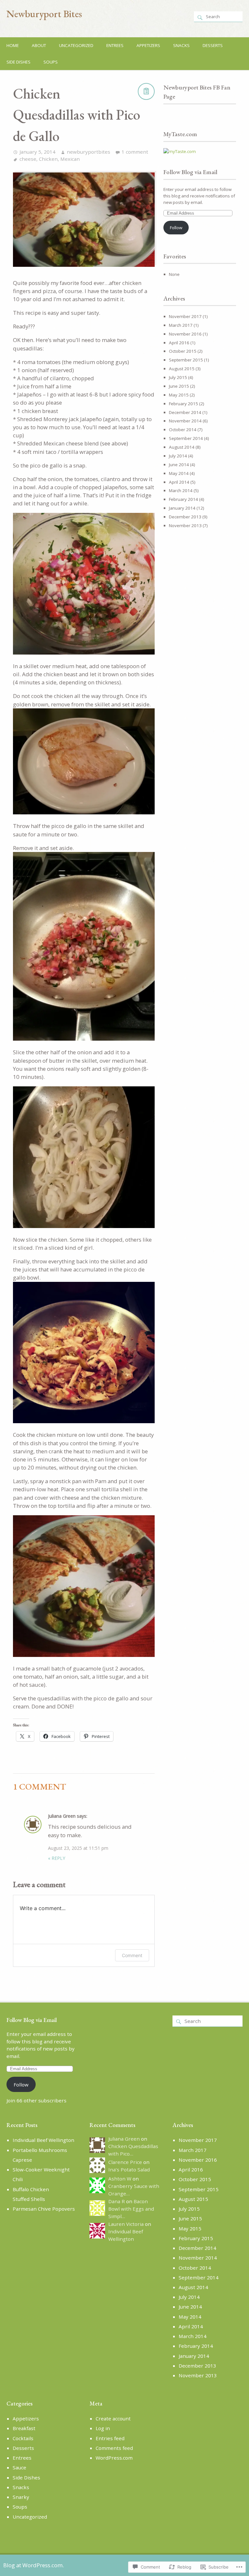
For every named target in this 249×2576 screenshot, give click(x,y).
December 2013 (185, 517)
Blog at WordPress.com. (34, 2565)
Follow (176, 228)
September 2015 (186, 360)
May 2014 (179, 473)
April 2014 (179, 482)
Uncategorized (76, 45)
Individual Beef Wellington (43, 2140)
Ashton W (120, 2179)
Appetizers (148, 45)
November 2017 (185, 316)
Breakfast (24, 2428)
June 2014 (179, 465)
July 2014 (178, 456)
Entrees (115, 45)
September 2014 (186, 438)
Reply (57, 1858)
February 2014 (184, 499)
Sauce (19, 2467)
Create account (113, 2418)
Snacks (181, 45)
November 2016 (185, 334)
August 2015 (182, 369)
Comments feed (114, 2448)
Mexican (70, 159)
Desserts (213, 45)
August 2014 (182, 447)
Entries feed (110, 2438)
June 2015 (179, 386)
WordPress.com (114, 2458)
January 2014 (182, 508)
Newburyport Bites (44, 14)
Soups (51, 62)
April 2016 (179, 343)
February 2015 (184, 404)
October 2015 (183, 351)
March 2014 (181, 490)
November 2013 (185, 526)
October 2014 (183, 430)
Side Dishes (18, 62)
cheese (28, 159)
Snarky (21, 2497)
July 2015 (178, 377)
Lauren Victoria (126, 2224)
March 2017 (181, 325)
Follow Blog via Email (190, 172)
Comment (132, 1955)
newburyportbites (89, 152)
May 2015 (179, 395)
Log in (103, 2428)
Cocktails (23, 2438)
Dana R (117, 2201)
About (39, 45)
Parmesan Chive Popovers (44, 2209)
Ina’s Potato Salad (129, 2169)
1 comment (135, 152)
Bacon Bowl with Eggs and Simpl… (131, 2209)
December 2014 (185, 412)
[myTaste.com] (180, 151)
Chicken (48, 159)
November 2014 (185, 421)
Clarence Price (125, 2162)
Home (13, 45)
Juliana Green (62, 1816)
